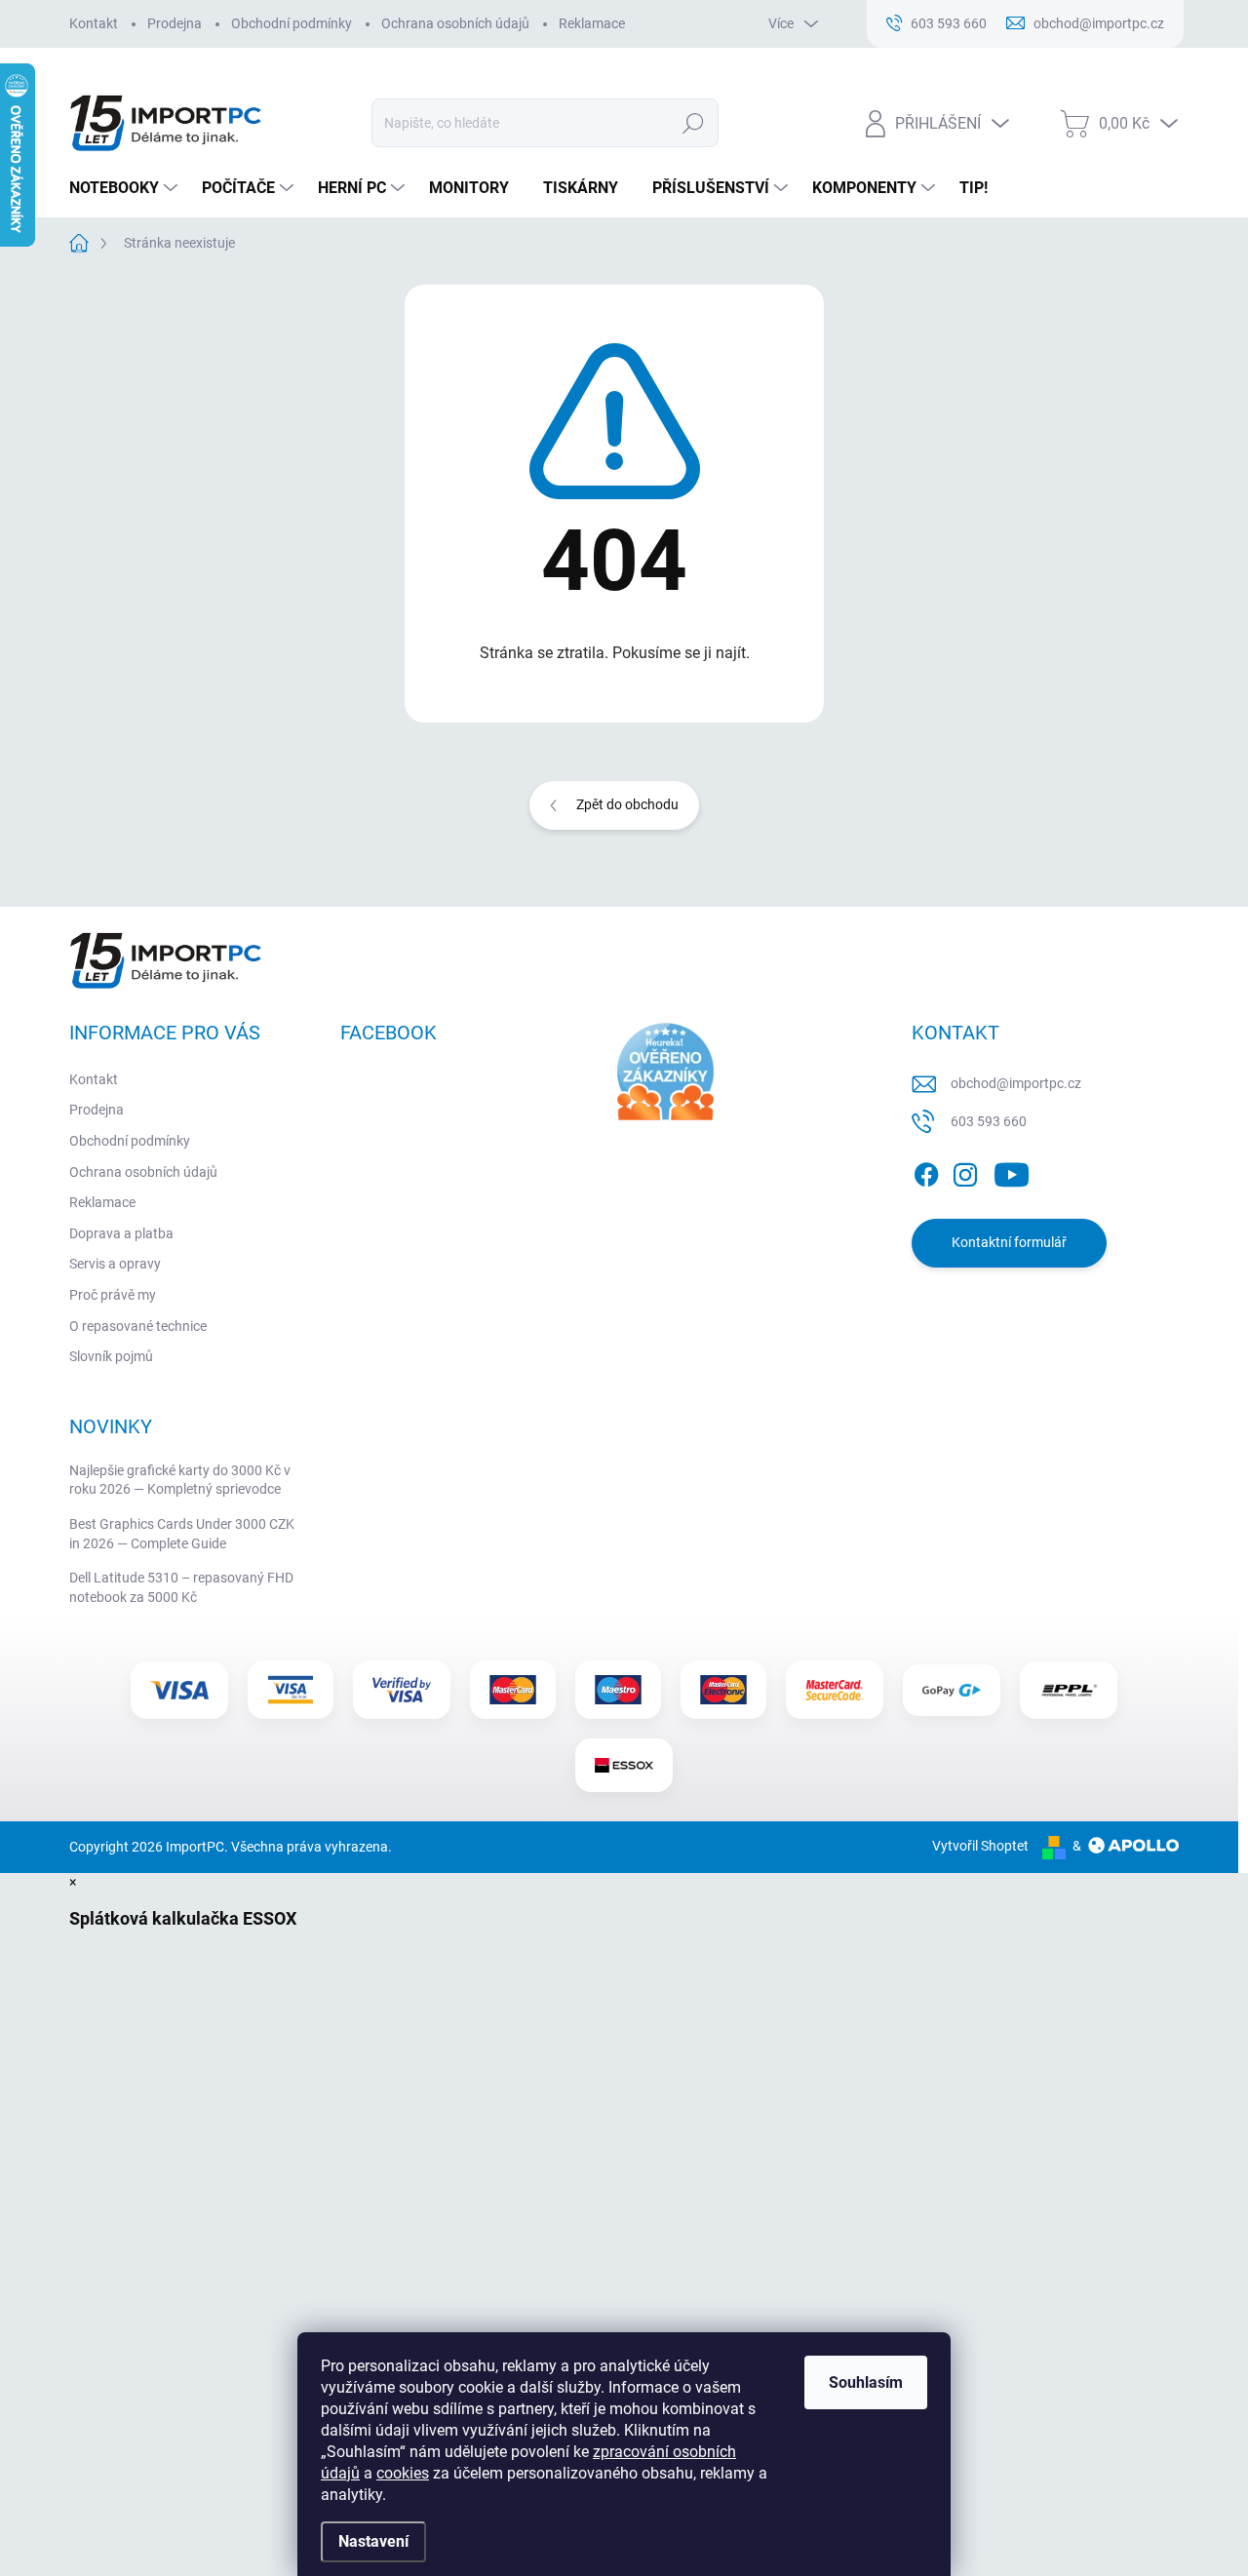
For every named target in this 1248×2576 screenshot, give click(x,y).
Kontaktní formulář (1009, 1242)
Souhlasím (866, 2382)
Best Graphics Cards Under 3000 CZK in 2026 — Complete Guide (182, 1534)
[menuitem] (126, 188)
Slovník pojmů (111, 1356)
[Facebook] (926, 1171)
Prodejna (175, 23)
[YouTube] (1012, 1171)
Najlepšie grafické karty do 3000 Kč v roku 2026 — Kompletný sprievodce (180, 1480)
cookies (403, 2473)
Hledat (693, 123)
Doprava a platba (121, 1233)
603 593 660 (989, 1121)
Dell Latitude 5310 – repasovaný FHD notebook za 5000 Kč (181, 1587)
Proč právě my (113, 1295)
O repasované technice (138, 1326)
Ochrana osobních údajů (455, 23)
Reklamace (592, 23)
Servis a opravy (115, 1264)
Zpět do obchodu (627, 804)
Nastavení (373, 2541)
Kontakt (94, 23)
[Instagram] (965, 1171)
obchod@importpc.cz (1016, 1083)
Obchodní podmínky (292, 23)
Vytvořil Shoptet (980, 1846)
